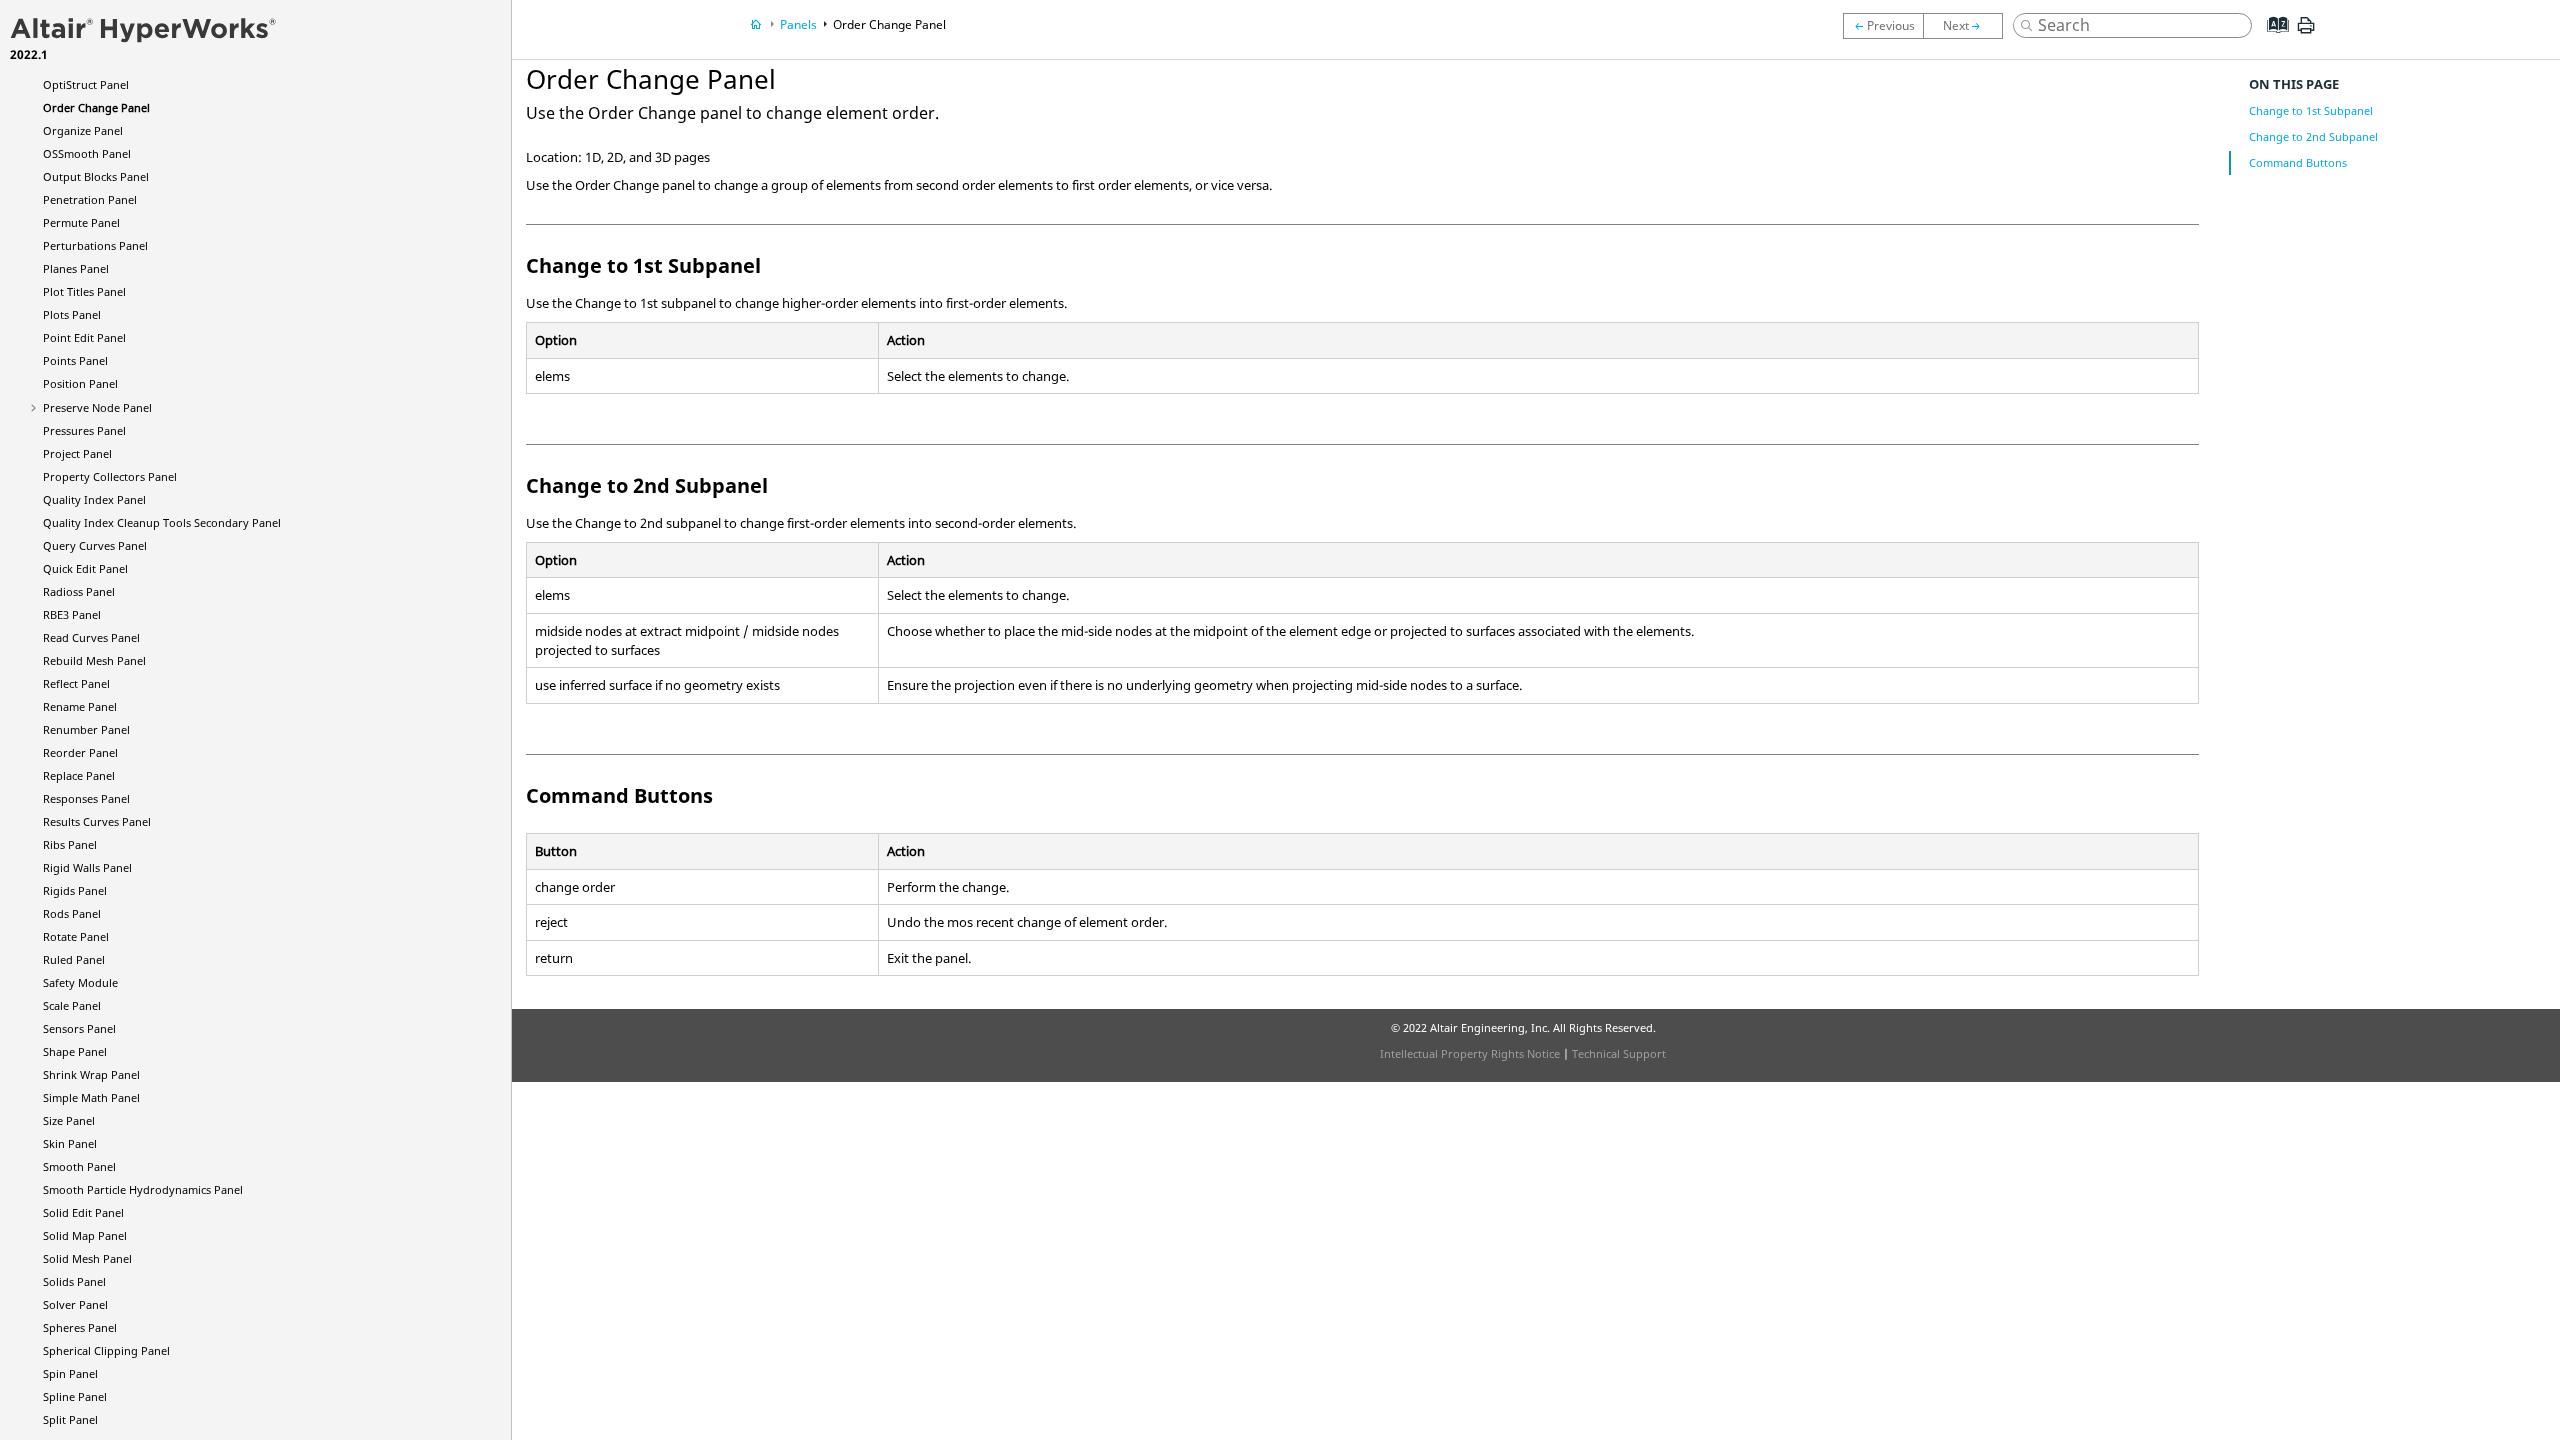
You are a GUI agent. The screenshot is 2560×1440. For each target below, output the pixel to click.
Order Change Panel (96, 107)
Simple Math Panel (91, 1097)
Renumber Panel (86, 729)
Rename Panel (80, 706)
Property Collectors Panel (110, 476)
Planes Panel (76, 268)
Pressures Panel (84, 430)
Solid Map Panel (85, 1235)
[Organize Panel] (1968, 26)
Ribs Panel (70, 844)
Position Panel (80, 383)
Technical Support (1619, 1053)
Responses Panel (86, 798)
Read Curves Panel (91, 637)
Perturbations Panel (95, 245)
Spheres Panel (80, 1327)
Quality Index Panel (94, 499)
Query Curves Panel (95, 545)
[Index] (2271, 40)
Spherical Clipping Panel (106, 1350)
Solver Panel (75, 1304)
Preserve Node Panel (97, 407)
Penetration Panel (90, 199)
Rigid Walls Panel (87, 867)
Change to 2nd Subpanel (2313, 136)
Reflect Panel (76, 683)
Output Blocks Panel (96, 176)
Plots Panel (72, 314)
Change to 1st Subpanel (2311, 110)
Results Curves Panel (97, 821)
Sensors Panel (79, 1028)
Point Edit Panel (84, 337)
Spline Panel (75, 1396)
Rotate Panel (76, 936)
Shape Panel (75, 1051)
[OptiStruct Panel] (1883, 26)
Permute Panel (81, 222)
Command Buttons (2298, 162)
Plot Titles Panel (84, 291)
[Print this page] (2306, 33)
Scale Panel (72, 1005)
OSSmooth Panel (87, 153)
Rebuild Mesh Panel (94, 660)
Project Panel (77, 453)
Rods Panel (72, 913)
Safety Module (80, 982)
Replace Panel (79, 775)
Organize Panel (83, 130)
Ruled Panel (74, 959)
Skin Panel (70, 1143)
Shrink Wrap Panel (91, 1074)
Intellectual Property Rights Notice (1470, 1053)
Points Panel (75, 360)
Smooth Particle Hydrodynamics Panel (143, 1189)
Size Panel (69, 1120)
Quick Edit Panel (85, 568)
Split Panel (70, 1419)
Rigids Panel (75, 890)
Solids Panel (74, 1281)
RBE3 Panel (72, 614)
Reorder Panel (80, 752)
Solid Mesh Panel (87, 1258)
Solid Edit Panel (83, 1212)
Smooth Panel (79, 1166)
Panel (86, 84)
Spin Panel (70, 1373)
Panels (798, 24)
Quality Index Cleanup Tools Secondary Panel (162, 522)
